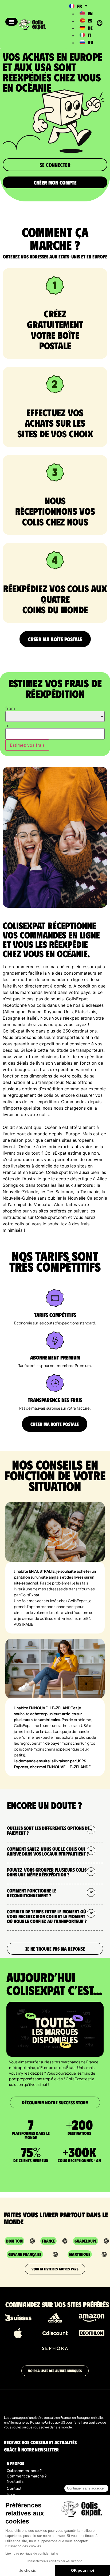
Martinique (80, 2254)
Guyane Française (25, 2254)
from (10, 708)
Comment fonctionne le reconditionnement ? (32, 1893)
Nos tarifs (15, 2481)
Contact (14, 2488)
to (7, 726)
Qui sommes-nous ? (24, 2470)
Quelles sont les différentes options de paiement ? (48, 1830)
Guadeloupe (86, 2241)
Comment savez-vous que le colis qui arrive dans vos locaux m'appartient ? (48, 1851)
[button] (11, 22)
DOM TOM (14, 2241)
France (48, 2241)
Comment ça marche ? (27, 2476)
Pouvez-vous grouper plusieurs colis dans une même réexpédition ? (47, 1872)
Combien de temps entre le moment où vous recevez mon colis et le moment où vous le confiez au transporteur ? (47, 1916)
